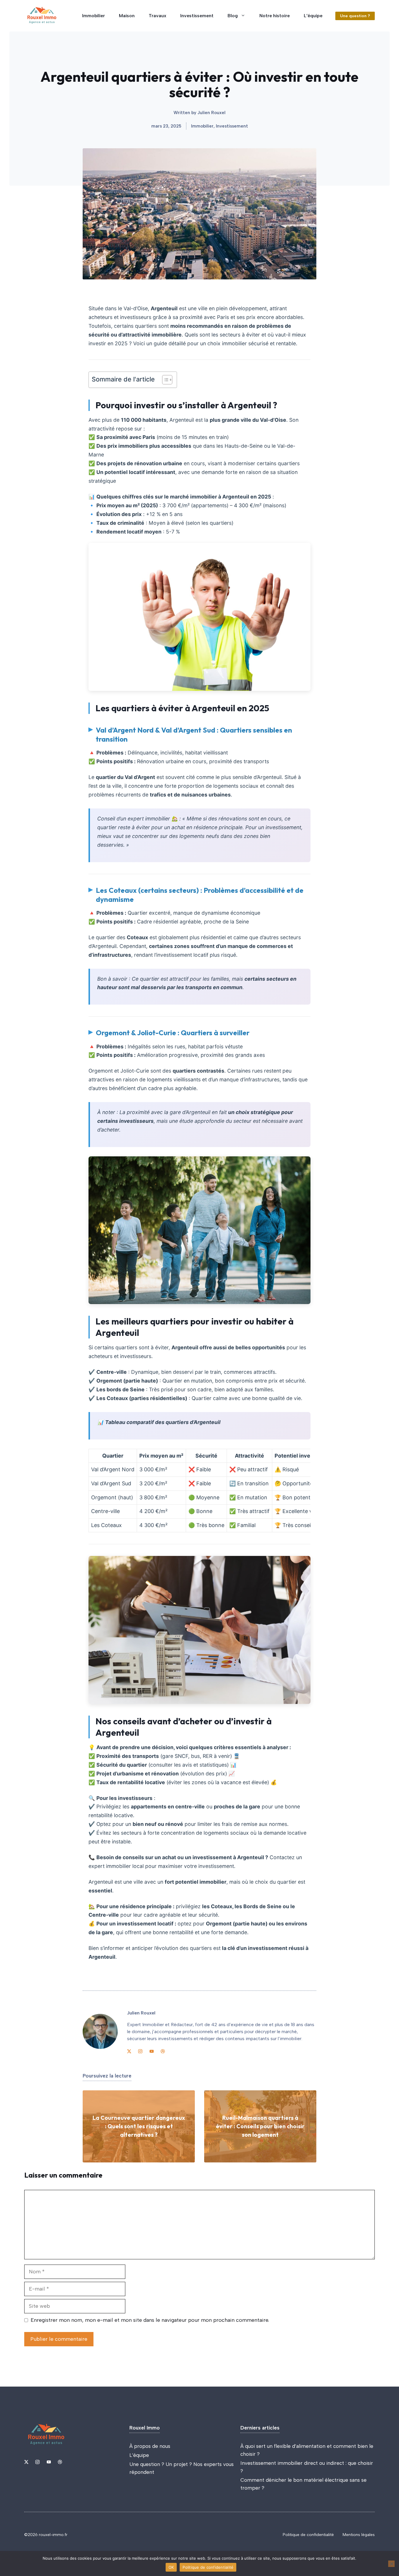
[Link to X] (129, 2051)
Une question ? (355, 16)
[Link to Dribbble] (163, 2051)
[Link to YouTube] (152, 2051)
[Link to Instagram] (140, 2051)
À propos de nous (150, 2446)
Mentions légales (359, 2535)
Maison (127, 16)
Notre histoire (275, 16)
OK (171, 2567)
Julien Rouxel (211, 113)
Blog (233, 16)
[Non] (391, 2564)
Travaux (157, 16)
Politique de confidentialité (308, 2535)
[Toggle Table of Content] (164, 380)
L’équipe (313, 16)
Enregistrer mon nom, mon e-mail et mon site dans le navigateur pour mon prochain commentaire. (150, 2320)
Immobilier (93, 16)
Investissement (197, 16)
